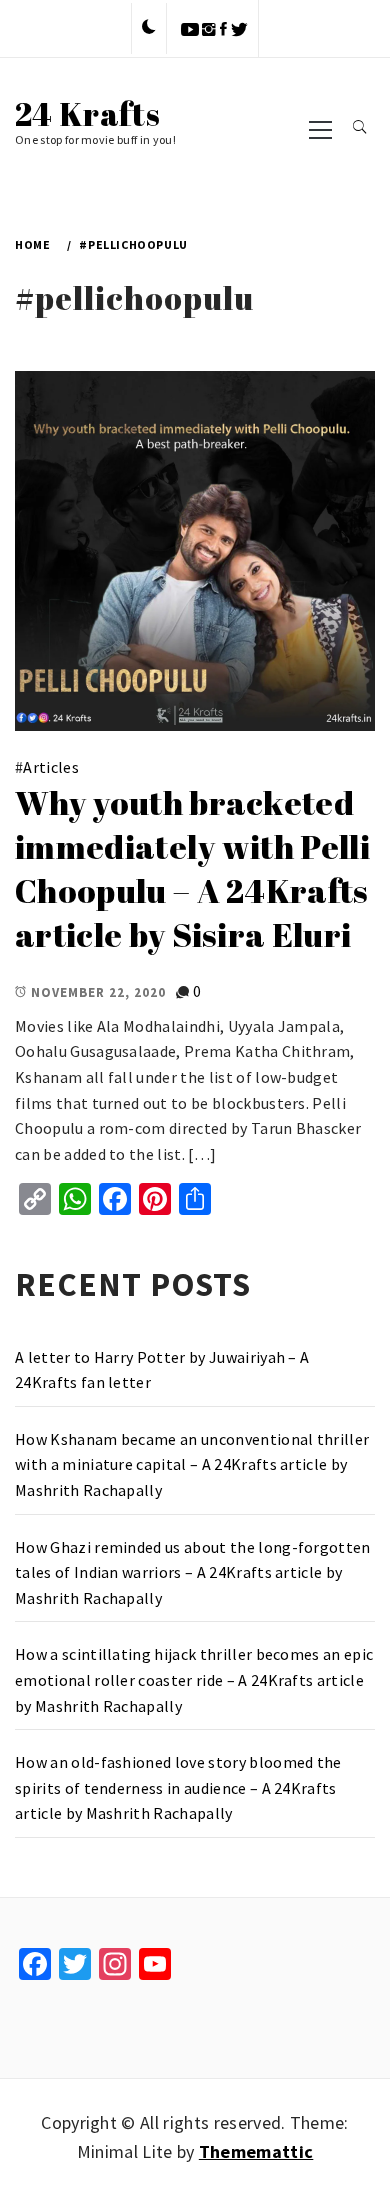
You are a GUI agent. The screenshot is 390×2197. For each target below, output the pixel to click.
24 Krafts (87, 113)
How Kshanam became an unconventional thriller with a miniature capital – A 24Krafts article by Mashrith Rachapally (192, 1464)
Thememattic (256, 2151)
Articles (51, 767)
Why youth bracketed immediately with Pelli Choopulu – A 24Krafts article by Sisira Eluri (192, 868)
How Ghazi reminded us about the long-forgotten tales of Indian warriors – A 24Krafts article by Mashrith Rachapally (193, 1572)
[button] (149, 28)
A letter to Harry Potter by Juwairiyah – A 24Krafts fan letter (162, 1370)
